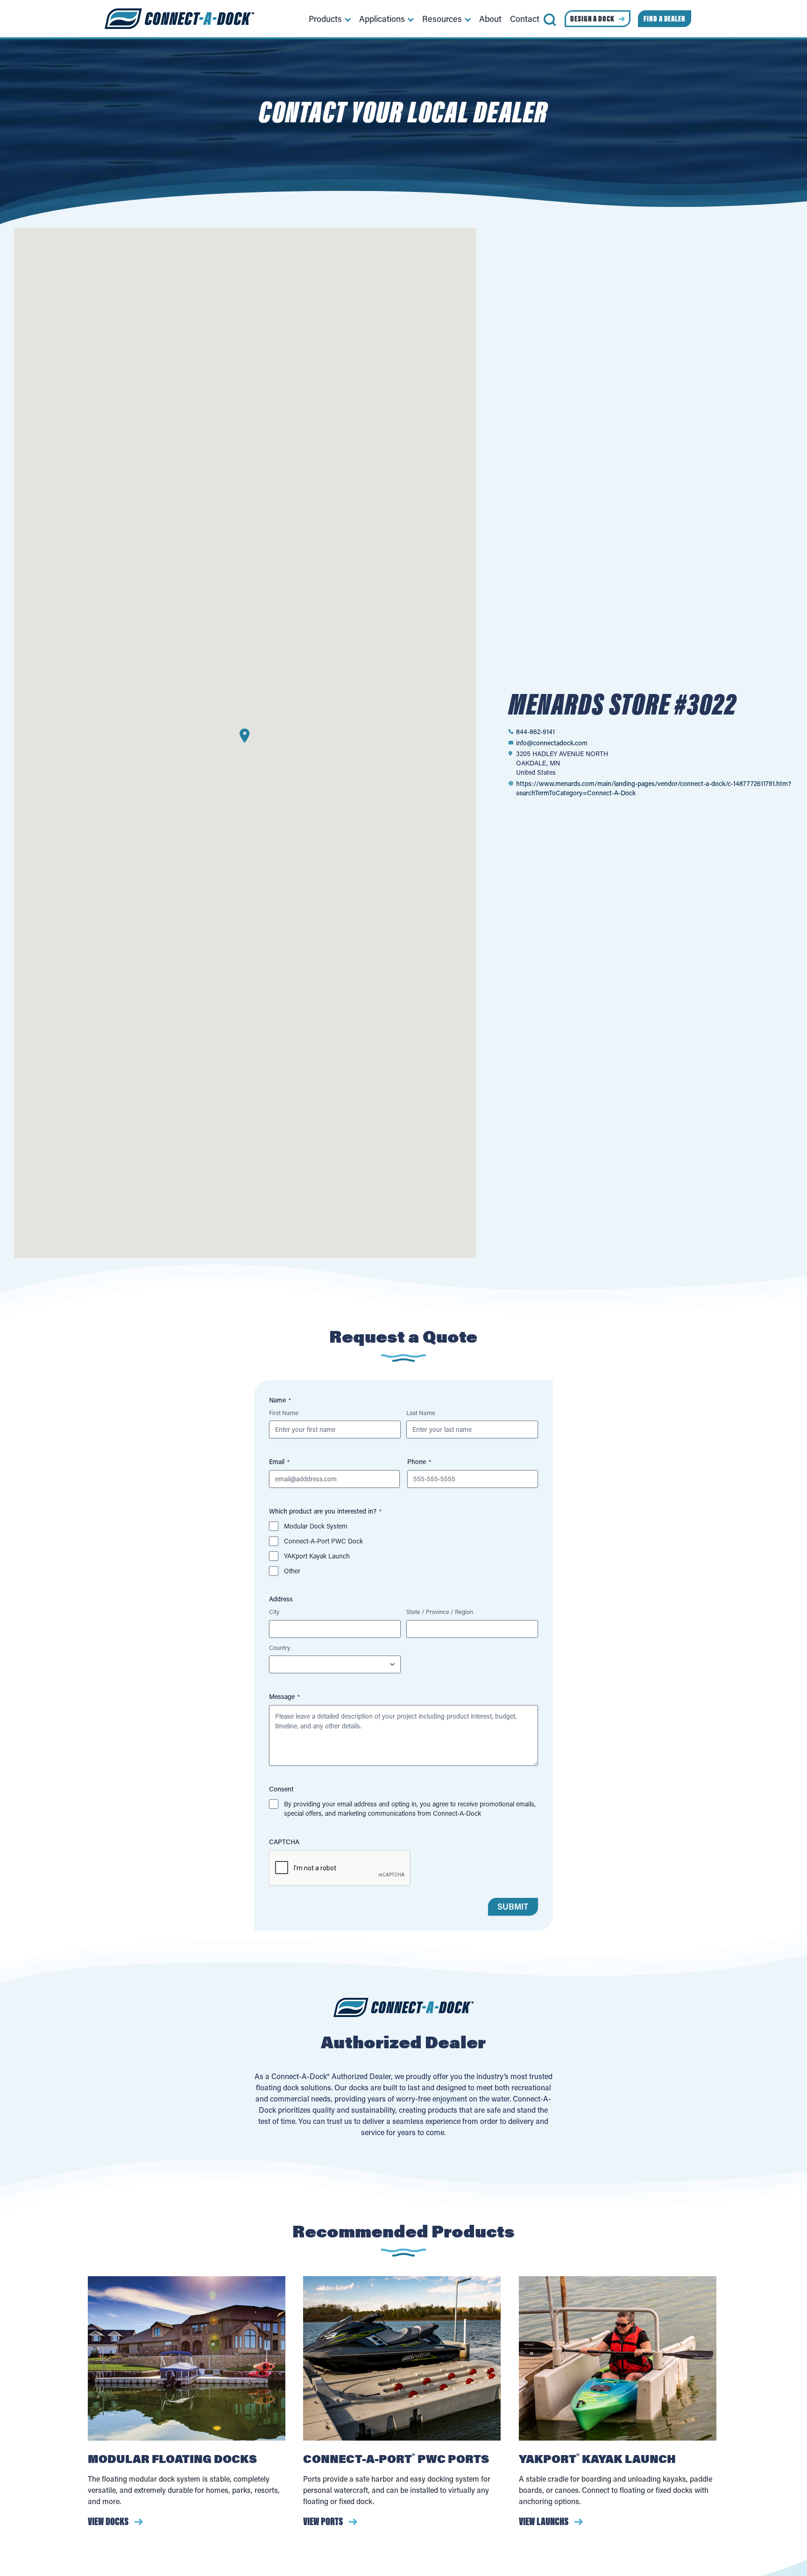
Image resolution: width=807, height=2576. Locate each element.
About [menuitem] (490, 19)
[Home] (179, 19)
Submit (513, 1907)
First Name (284, 1412)
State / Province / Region (440, 1611)
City (274, 1611)
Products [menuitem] (325, 19)
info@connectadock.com (552, 743)
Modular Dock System (316, 1526)
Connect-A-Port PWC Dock (323, 1541)
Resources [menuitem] (442, 19)
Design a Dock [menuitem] (592, 19)
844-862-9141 (535, 732)
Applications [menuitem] (382, 19)
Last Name (421, 1412)
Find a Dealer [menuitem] (665, 19)
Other (292, 1571)
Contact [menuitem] (525, 19)
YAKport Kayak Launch (317, 1556)
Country (280, 1647)
